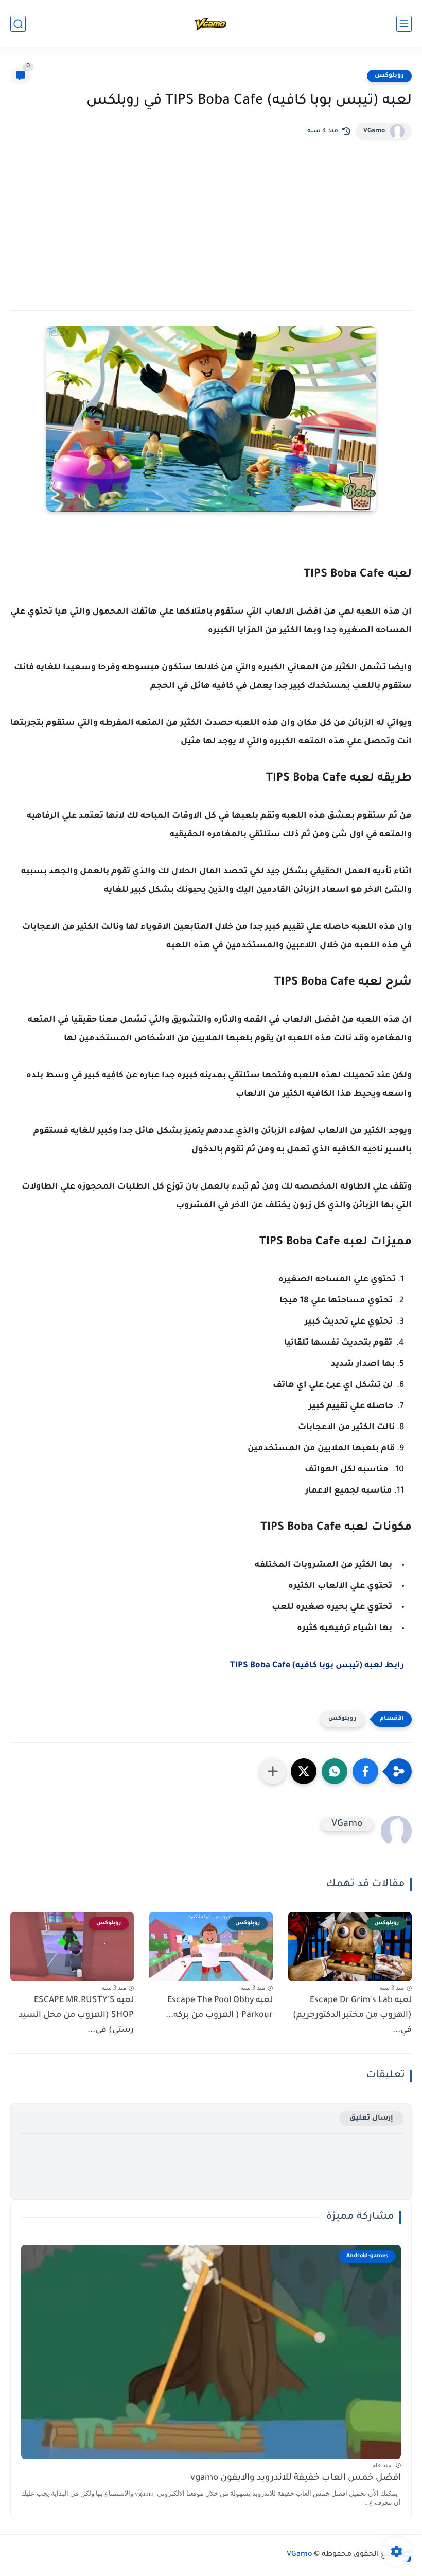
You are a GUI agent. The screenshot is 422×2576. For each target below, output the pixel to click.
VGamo (374, 131)
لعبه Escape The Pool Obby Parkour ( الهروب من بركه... (219, 2008)
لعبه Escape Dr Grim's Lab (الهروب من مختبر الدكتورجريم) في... (352, 2015)
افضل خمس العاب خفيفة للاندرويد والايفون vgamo (296, 2478)
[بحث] (18, 24)
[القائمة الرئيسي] (404, 24)
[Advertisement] (211, 217)
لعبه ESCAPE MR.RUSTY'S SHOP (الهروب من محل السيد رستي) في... (76, 2015)
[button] (365, 1771)
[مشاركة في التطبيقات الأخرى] (273, 1771)
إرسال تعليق (371, 2118)
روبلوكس (389, 76)
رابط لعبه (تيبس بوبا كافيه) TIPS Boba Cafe (317, 1666)
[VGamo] (211, 24)
